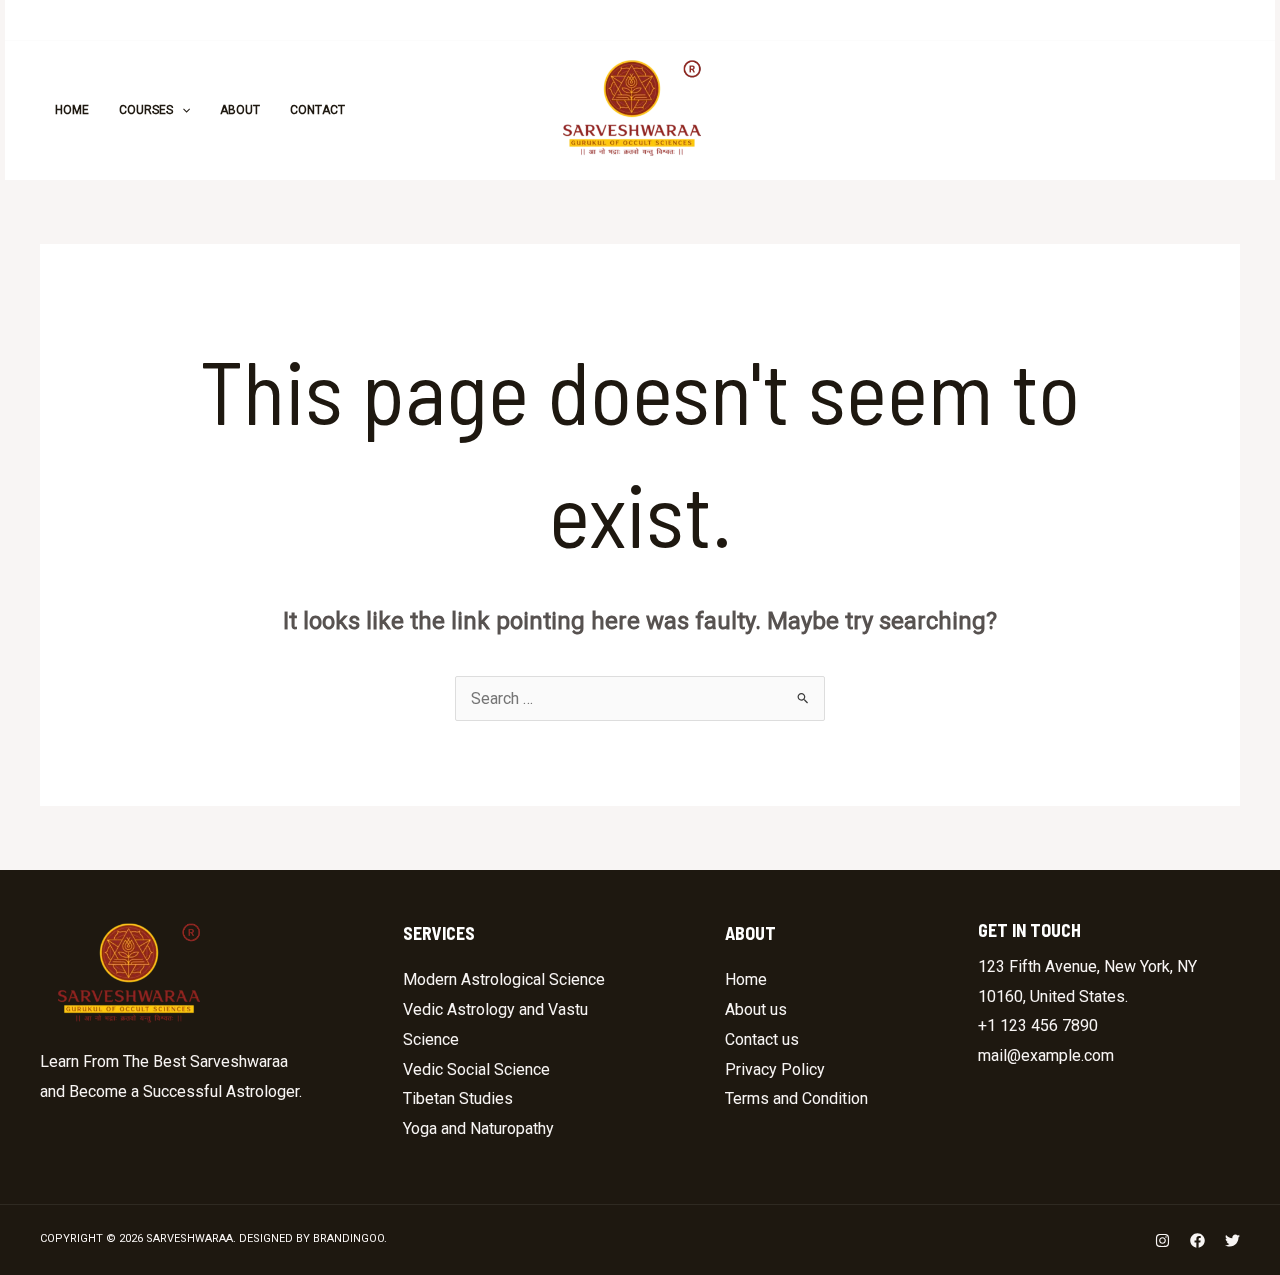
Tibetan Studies (458, 1098)
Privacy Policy (775, 1069)
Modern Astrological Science (504, 979)
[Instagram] (929, 111)
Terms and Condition (796, 1098)
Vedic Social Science (476, 1069)
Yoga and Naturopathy (478, 1128)
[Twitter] (1017, 111)
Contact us (762, 1039)
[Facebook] (973, 111)
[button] (1151, 110)
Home (746, 979)
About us (756, 1009)
